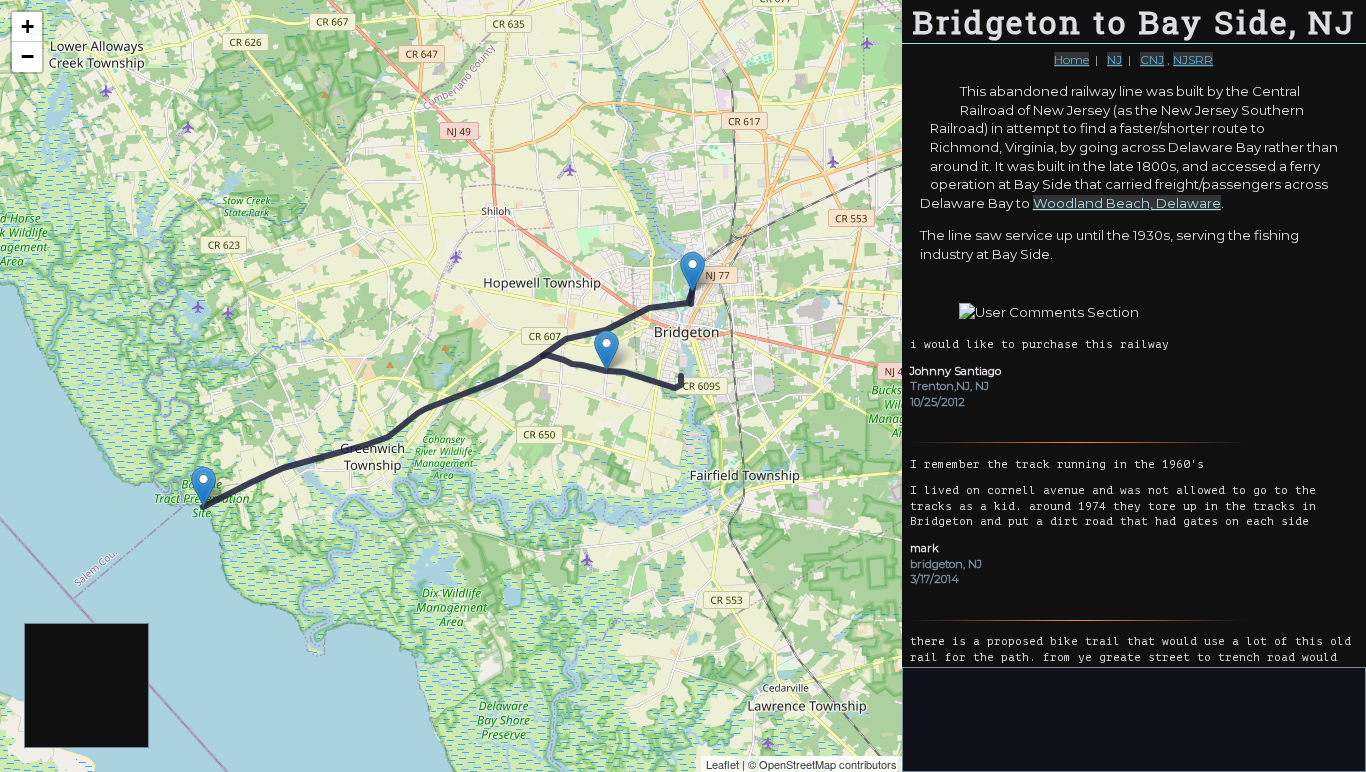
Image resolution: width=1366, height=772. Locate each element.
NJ (1114, 59)
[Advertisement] (87, 686)
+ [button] (27, 26)
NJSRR (1193, 59)
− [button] (27, 56)
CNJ (1152, 59)
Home (1071, 59)
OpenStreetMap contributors (828, 764)
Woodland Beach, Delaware (1127, 203)
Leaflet (722, 764)
